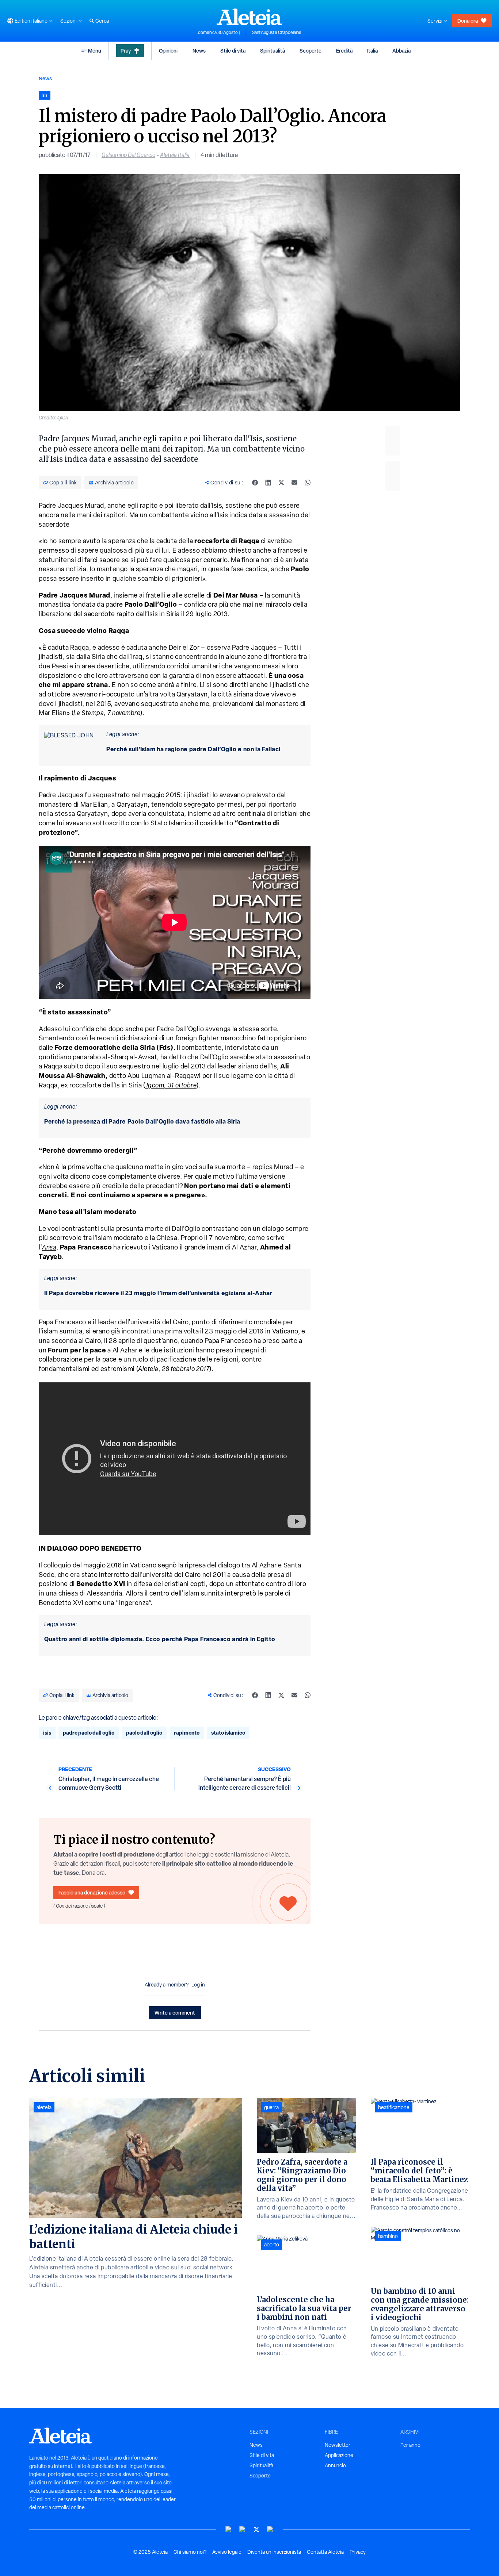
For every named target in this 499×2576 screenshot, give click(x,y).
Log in (198, 1985)
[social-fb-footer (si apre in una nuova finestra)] (243, 2529)
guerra (271, 2107)
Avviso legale (227, 2552)
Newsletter (338, 2445)
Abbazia (401, 51)
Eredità (344, 51)
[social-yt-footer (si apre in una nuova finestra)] (229, 2529)
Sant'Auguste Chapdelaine (277, 32)
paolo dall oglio (144, 1733)
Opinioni (168, 51)
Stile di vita (233, 51)
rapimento (187, 1733)
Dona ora (468, 21)
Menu (95, 51)
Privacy (358, 2552)
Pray (126, 51)
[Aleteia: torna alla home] (249, 17)
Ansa (49, 1247)
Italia (372, 51)
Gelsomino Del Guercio (128, 155)
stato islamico (228, 1733)
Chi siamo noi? (190, 2552)
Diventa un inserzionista (274, 2552)
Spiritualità (273, 51)
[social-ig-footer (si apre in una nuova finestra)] (270, 2529)
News (199, 51)
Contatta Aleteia (325, 2552)
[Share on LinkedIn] (268, 483)
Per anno (410, 2445)
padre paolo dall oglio (89, 1733)
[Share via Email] (294, 483)
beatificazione (394, 2107)
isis (47, 1733)
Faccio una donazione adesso (92, 1892)
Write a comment (175, 2013)
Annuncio (335, 2465)
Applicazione (339, 2455)
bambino (388, 2236)
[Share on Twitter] (281, 483)
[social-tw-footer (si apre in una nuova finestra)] (256, 2529)
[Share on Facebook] (255, 483)
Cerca (102, 21)
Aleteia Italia (175, 155)
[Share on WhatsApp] (308, 483)
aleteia (44, 2107)
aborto (272, 2245)
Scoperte (311, 51)
